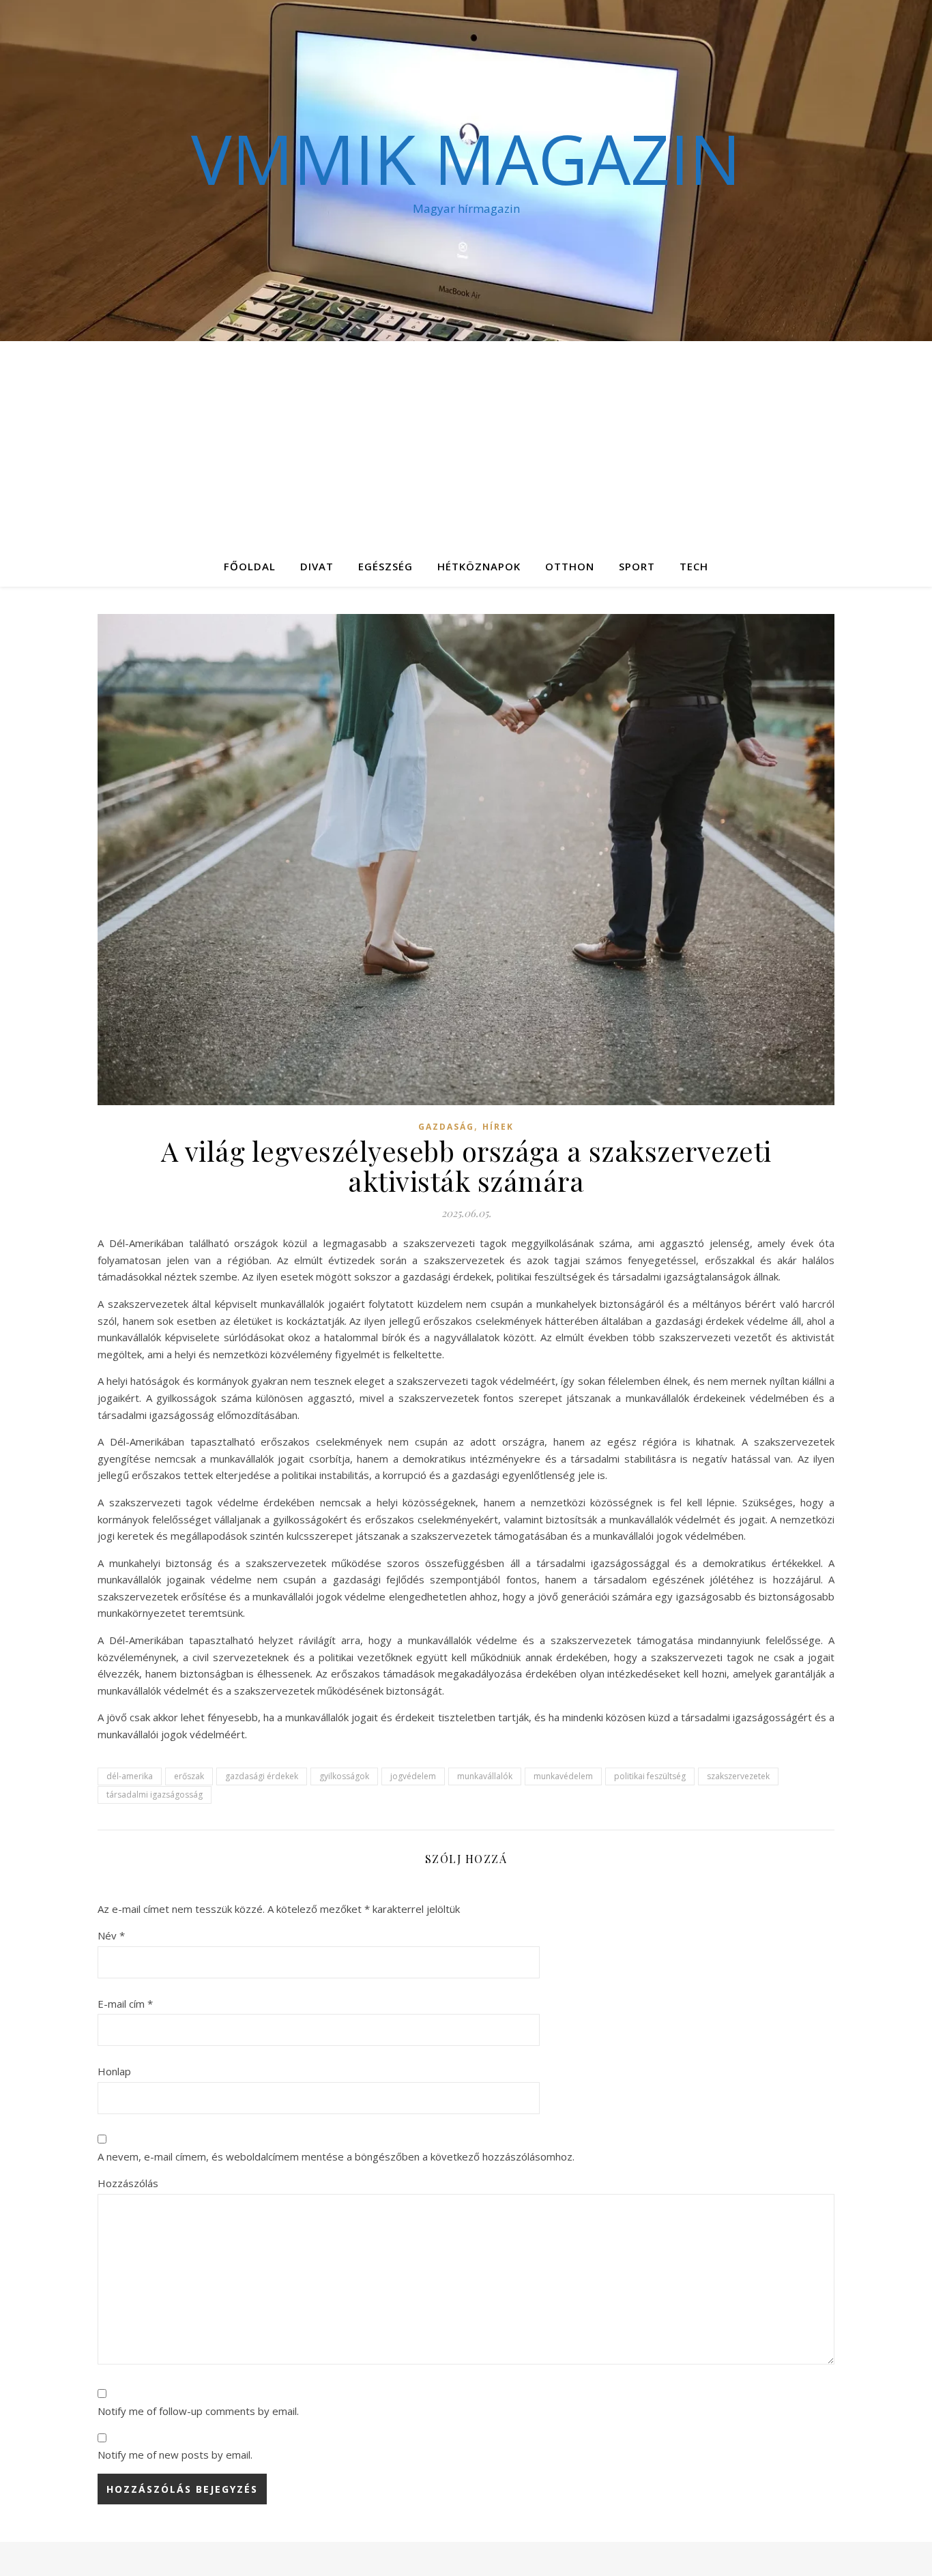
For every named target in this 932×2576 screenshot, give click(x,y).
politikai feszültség (650, 1776)
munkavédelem (563, 1776)
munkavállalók (485, 1776)
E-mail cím (125, 2004)
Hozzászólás (128, 2183)
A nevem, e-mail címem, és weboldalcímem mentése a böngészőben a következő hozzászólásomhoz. (336, 2156)
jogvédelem (413, 1776)
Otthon (570, 566)
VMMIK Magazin (466, 158)
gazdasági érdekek (262, 1776)
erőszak (189, 1776)
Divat (317, 566)
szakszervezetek (738, 1776)
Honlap (114, 2071)
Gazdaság (446, 1127)
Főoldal (250, 566)
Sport (637, 566)
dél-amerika (130, 1776)
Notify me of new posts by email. (175, 2455)
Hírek (498, 1127)
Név (111, 1935)
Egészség (385, 566)
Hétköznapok (479, 566)
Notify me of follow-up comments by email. (198, 2411)
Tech (694, 566)
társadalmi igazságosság (155, 1795)
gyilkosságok (344, 1776)
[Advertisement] (466, 443)
